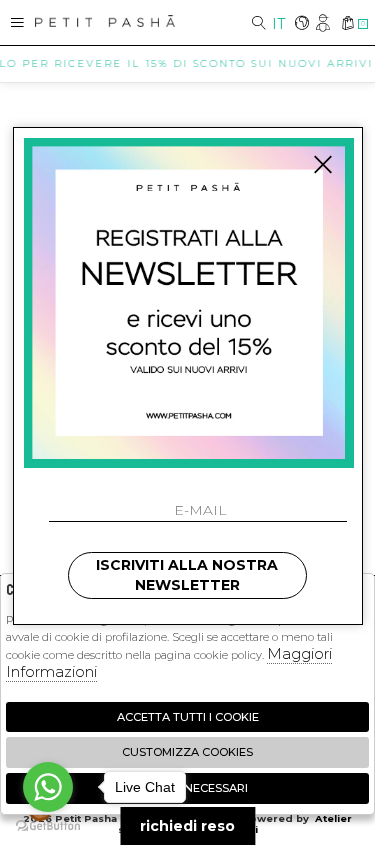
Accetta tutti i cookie (188, 717)
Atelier (333, 818)
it (278, 24)
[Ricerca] (259, 24)
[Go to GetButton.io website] (48, 825)
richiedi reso (187, 826)
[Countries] (301, 24)
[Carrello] (347, 24)
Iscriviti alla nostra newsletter (187, 575)
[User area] (324, 24)
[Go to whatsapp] (48, 787)
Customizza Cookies (187, 752)
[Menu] (17, 22)
